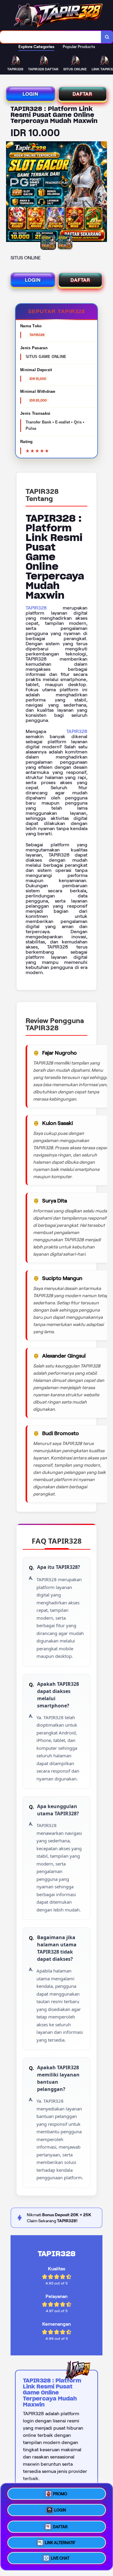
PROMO (60, 2492)
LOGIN (30, 94)
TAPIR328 (36, 608)
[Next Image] (102, 193)
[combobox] (51, 37)
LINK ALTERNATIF (60, 2542)
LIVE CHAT (60, 2558)
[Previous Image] (11, 193)
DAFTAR (82, 94)
